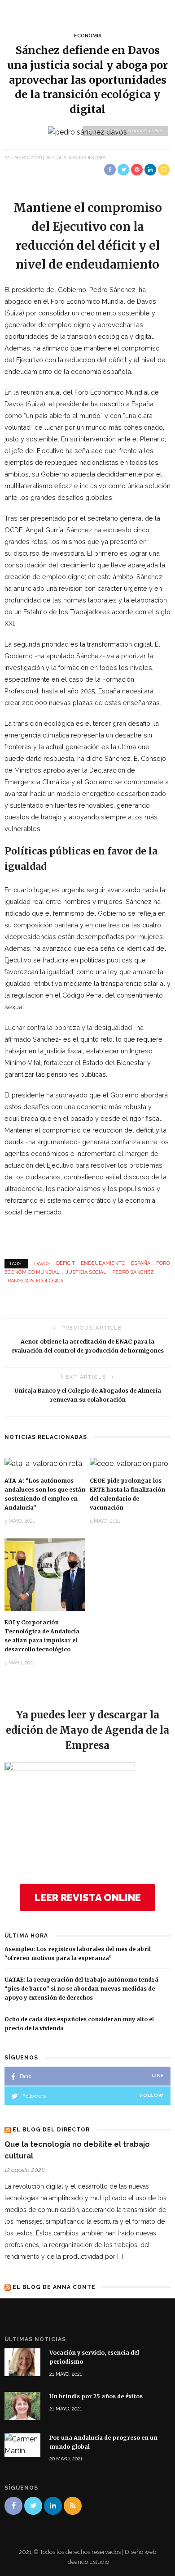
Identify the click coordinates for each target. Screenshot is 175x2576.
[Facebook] (13, 2506)
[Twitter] (33, 2506)
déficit (66, 1263)
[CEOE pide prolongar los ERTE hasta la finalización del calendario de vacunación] (129, 1463)
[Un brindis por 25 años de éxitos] (22, 2405)
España (141, 1263)
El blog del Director (51, 2130)
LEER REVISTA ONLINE (88, 1897)
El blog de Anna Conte (54, 2287)
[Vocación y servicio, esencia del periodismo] (22, 2362)
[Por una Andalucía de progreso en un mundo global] (22, 2444)
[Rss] (73, 2506)
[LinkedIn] (53, 2506)
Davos (42, 1263)
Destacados (61, 158)
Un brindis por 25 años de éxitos (96, 2396)
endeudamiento (103, 1263)
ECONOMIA (88, 36)
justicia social (86, 1272)
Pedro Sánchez (133, 1272)
